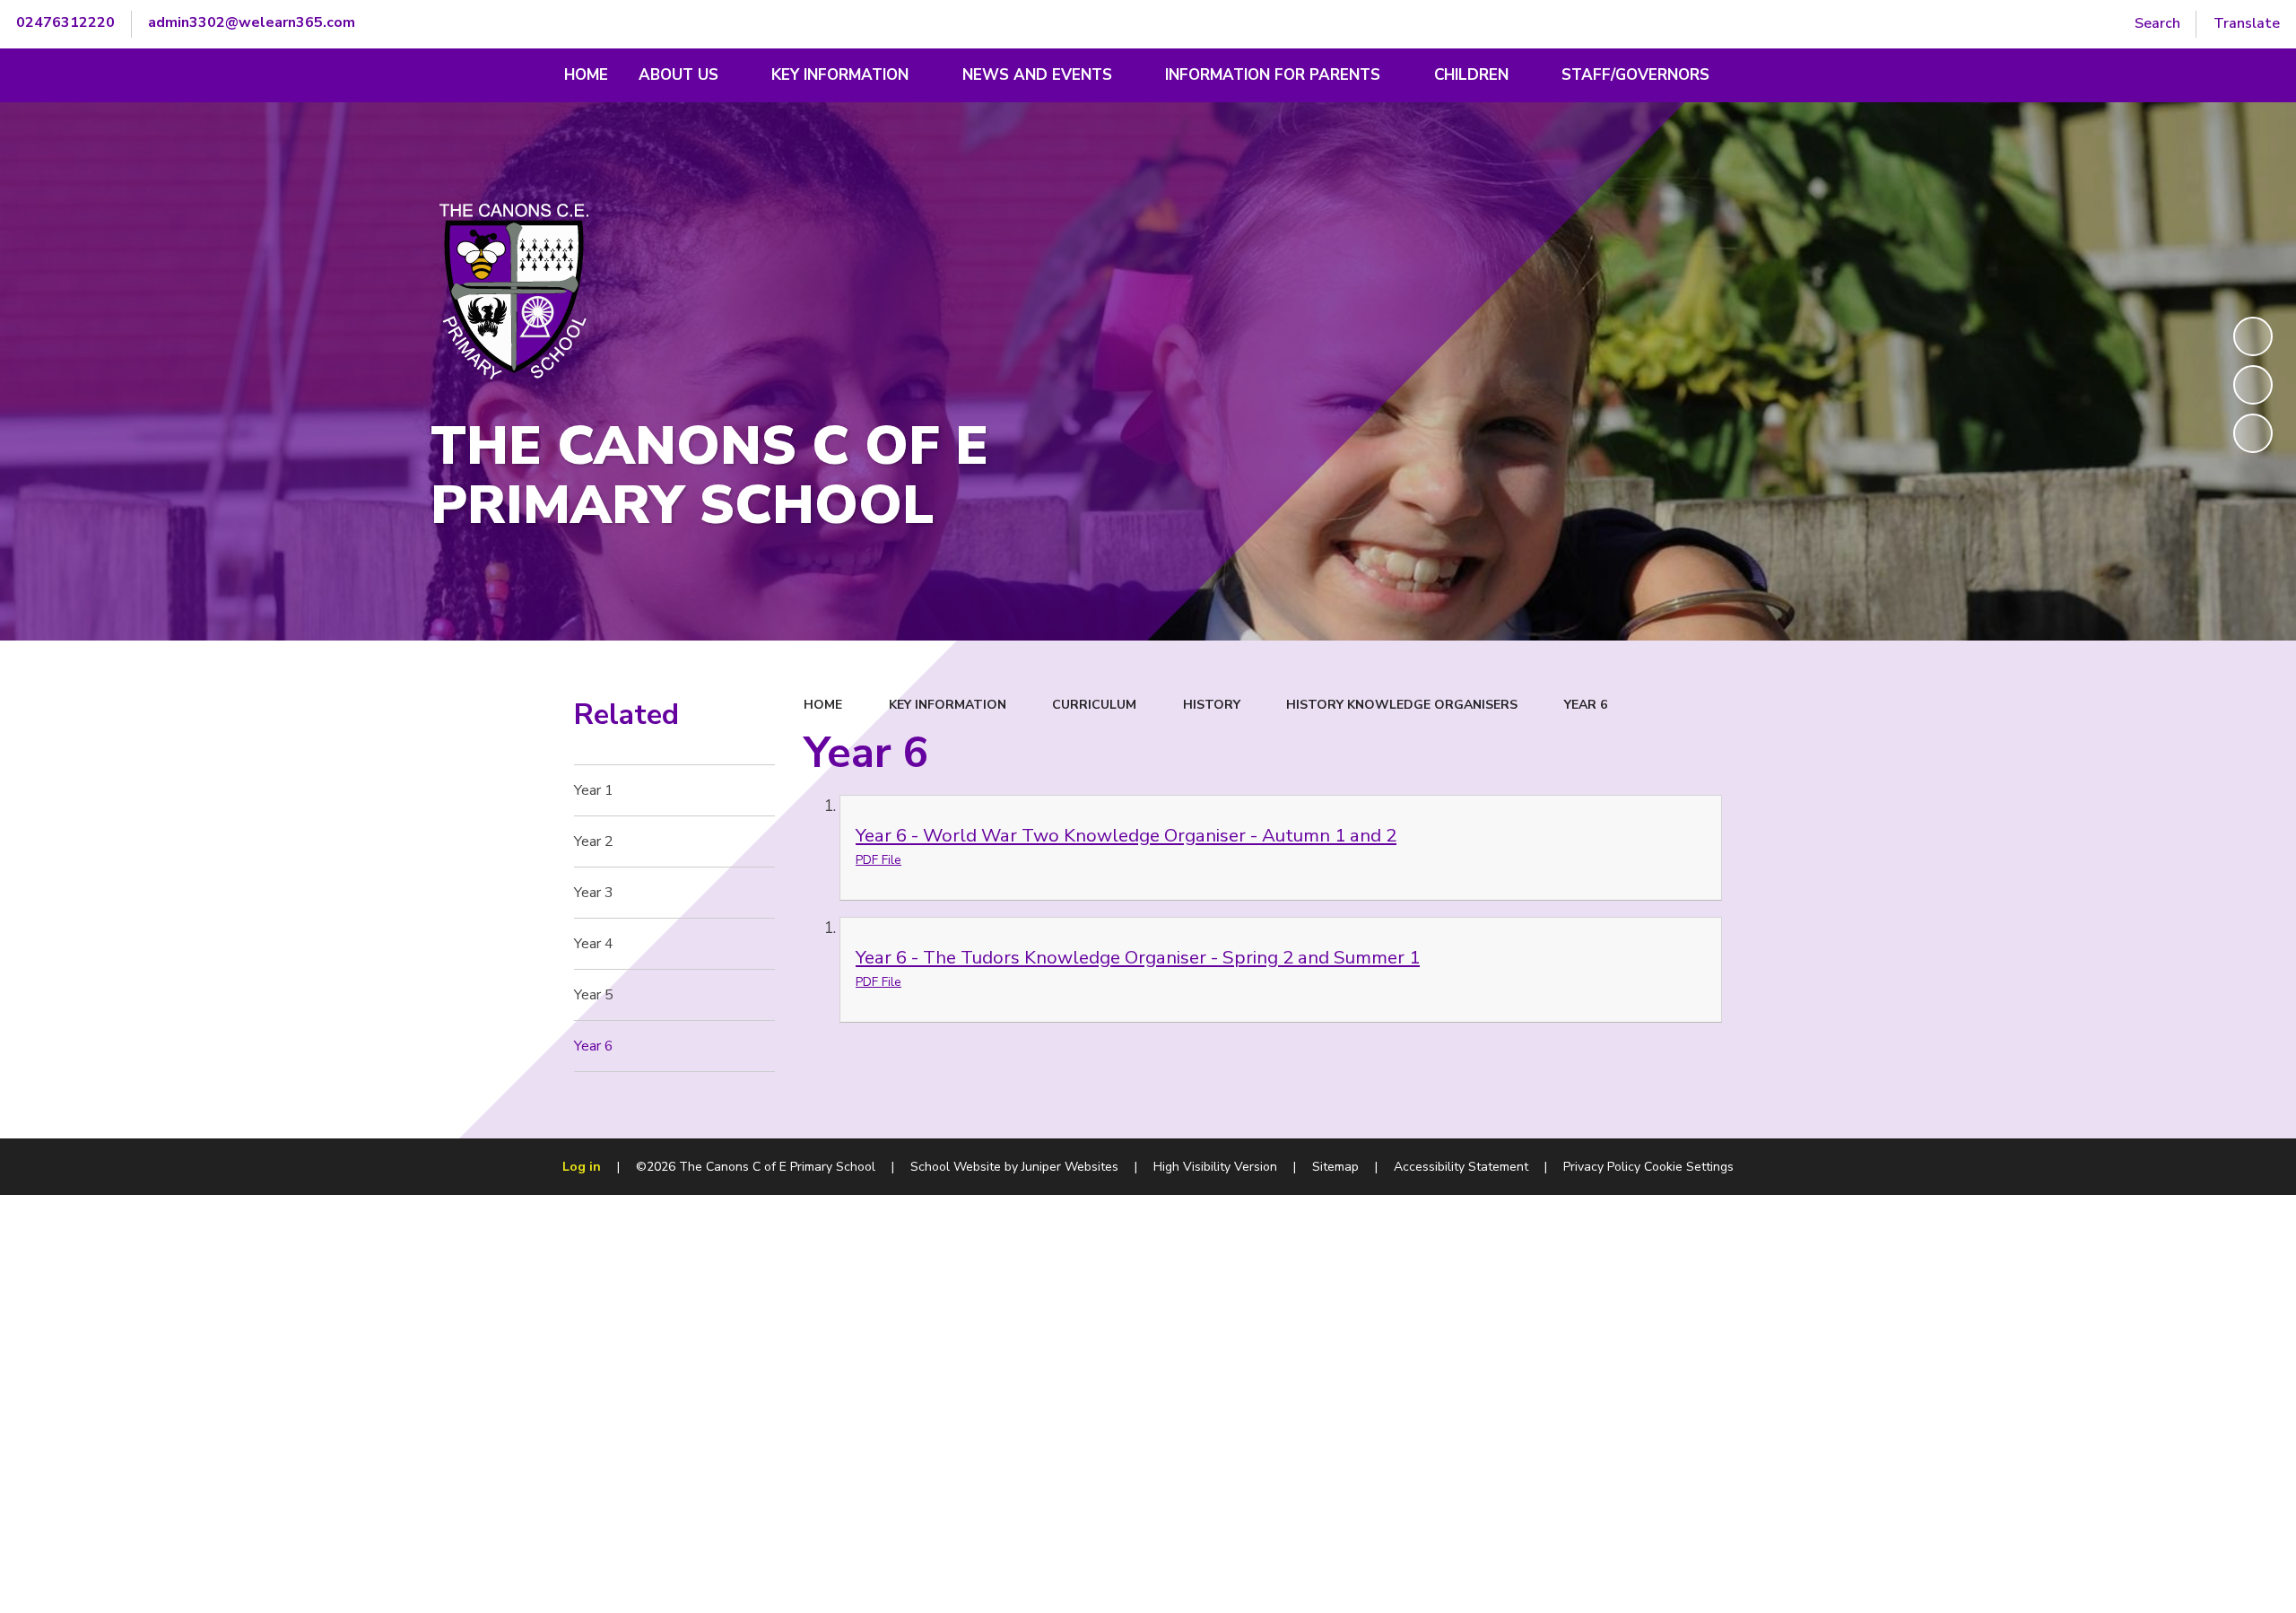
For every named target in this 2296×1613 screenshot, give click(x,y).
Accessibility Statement (1461, 1167)
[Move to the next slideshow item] (2253, 433)
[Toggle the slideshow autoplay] (2253, 336)
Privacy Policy (1602, 1167)
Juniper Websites (1070, 1167)
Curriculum (1094, 705)
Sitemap (1335, 1167)
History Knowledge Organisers (1402, 705)
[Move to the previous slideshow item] (2253, 385)
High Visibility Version (1215, 1167)
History (1212, 705)
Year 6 (1586, 705)
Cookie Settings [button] (1689, 1167)
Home (823, 705)
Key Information (948, 705)
